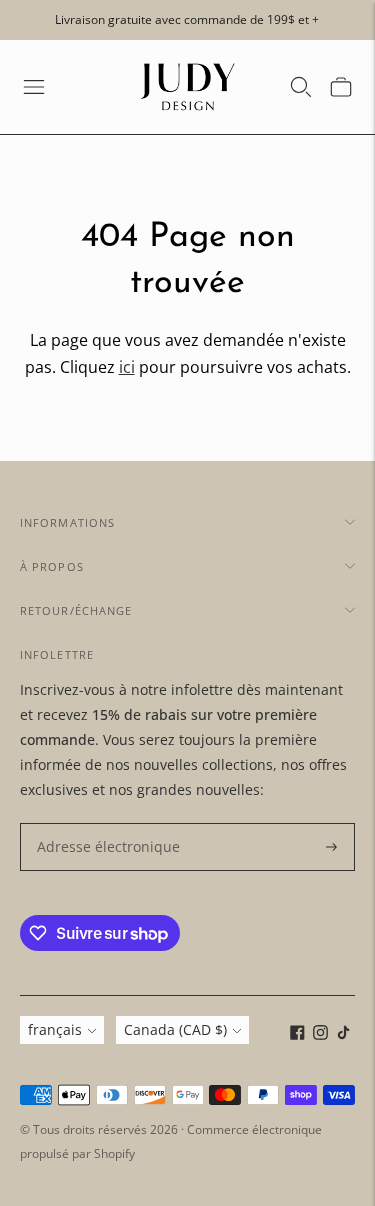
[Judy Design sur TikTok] (343, 1034)
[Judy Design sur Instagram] (320, 1034)
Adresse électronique (99, 823)
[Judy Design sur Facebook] (297, 1034)
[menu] (34, 87)
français (55, 1029)
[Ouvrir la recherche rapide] (301, 87)
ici (127, 367)
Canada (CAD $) (175, 1029)
